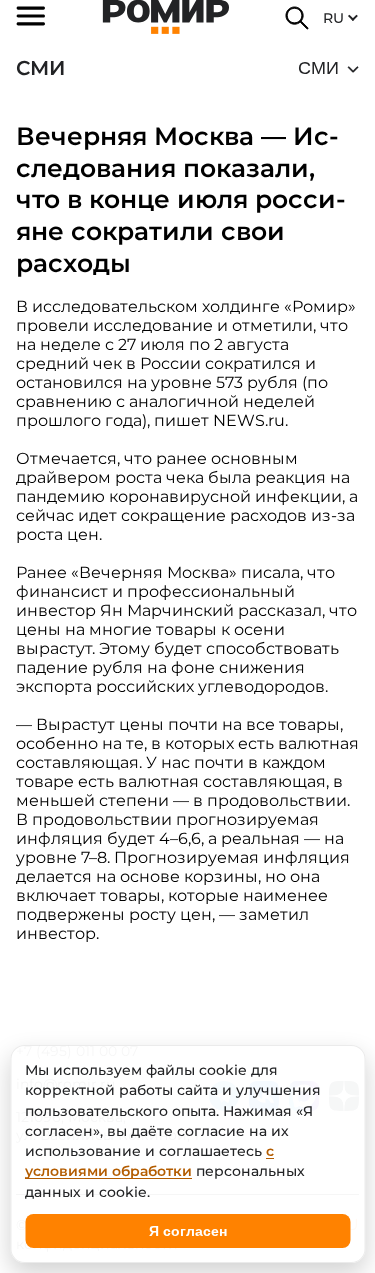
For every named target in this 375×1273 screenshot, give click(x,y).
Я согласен (188, 1231)
